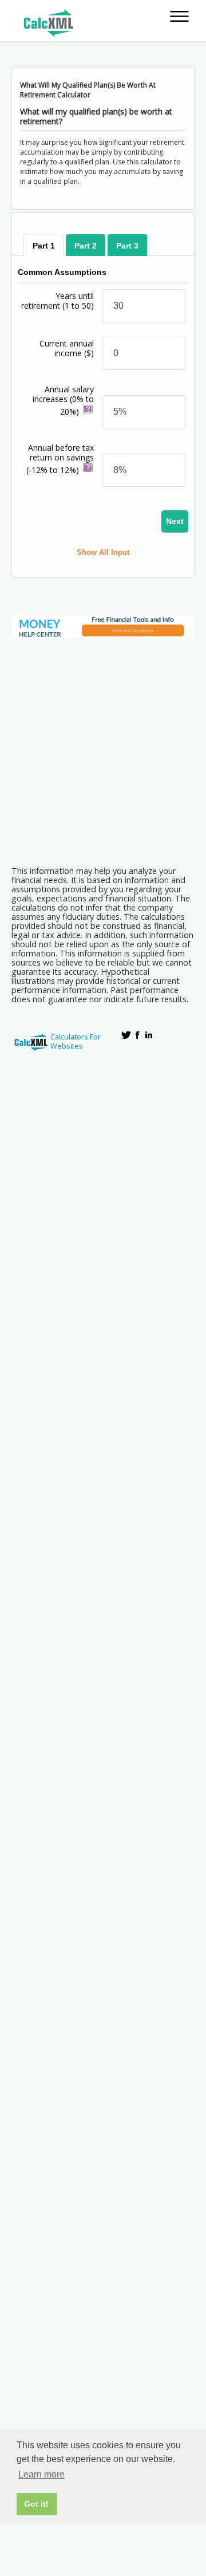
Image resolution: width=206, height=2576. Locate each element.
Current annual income (67, 348)
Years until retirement (58, 301)
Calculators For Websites (76, 1041)
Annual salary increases (63, 400)
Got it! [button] (36, 2504)
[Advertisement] (103, 749)
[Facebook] (137, 1035)
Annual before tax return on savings (60, 459)
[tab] (44, 245)
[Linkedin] (149, 1035)
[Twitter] (126, 1035)
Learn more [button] (41, 2474)
